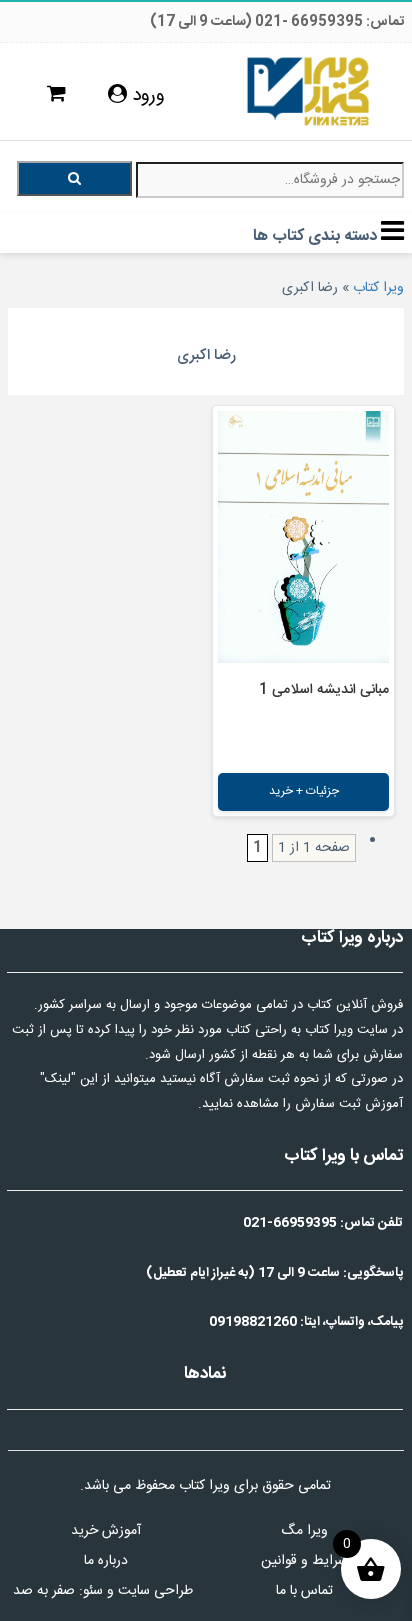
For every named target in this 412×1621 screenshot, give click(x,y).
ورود (146, 96)
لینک (58, 1079)
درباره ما (106, 1561)
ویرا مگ (304, 1531)
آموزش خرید (106, 1531)
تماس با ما (304, 1591)
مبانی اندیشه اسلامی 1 (324, 690)
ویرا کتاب (378, 288)
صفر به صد (44, 1591)
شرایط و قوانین (304, 1561)
